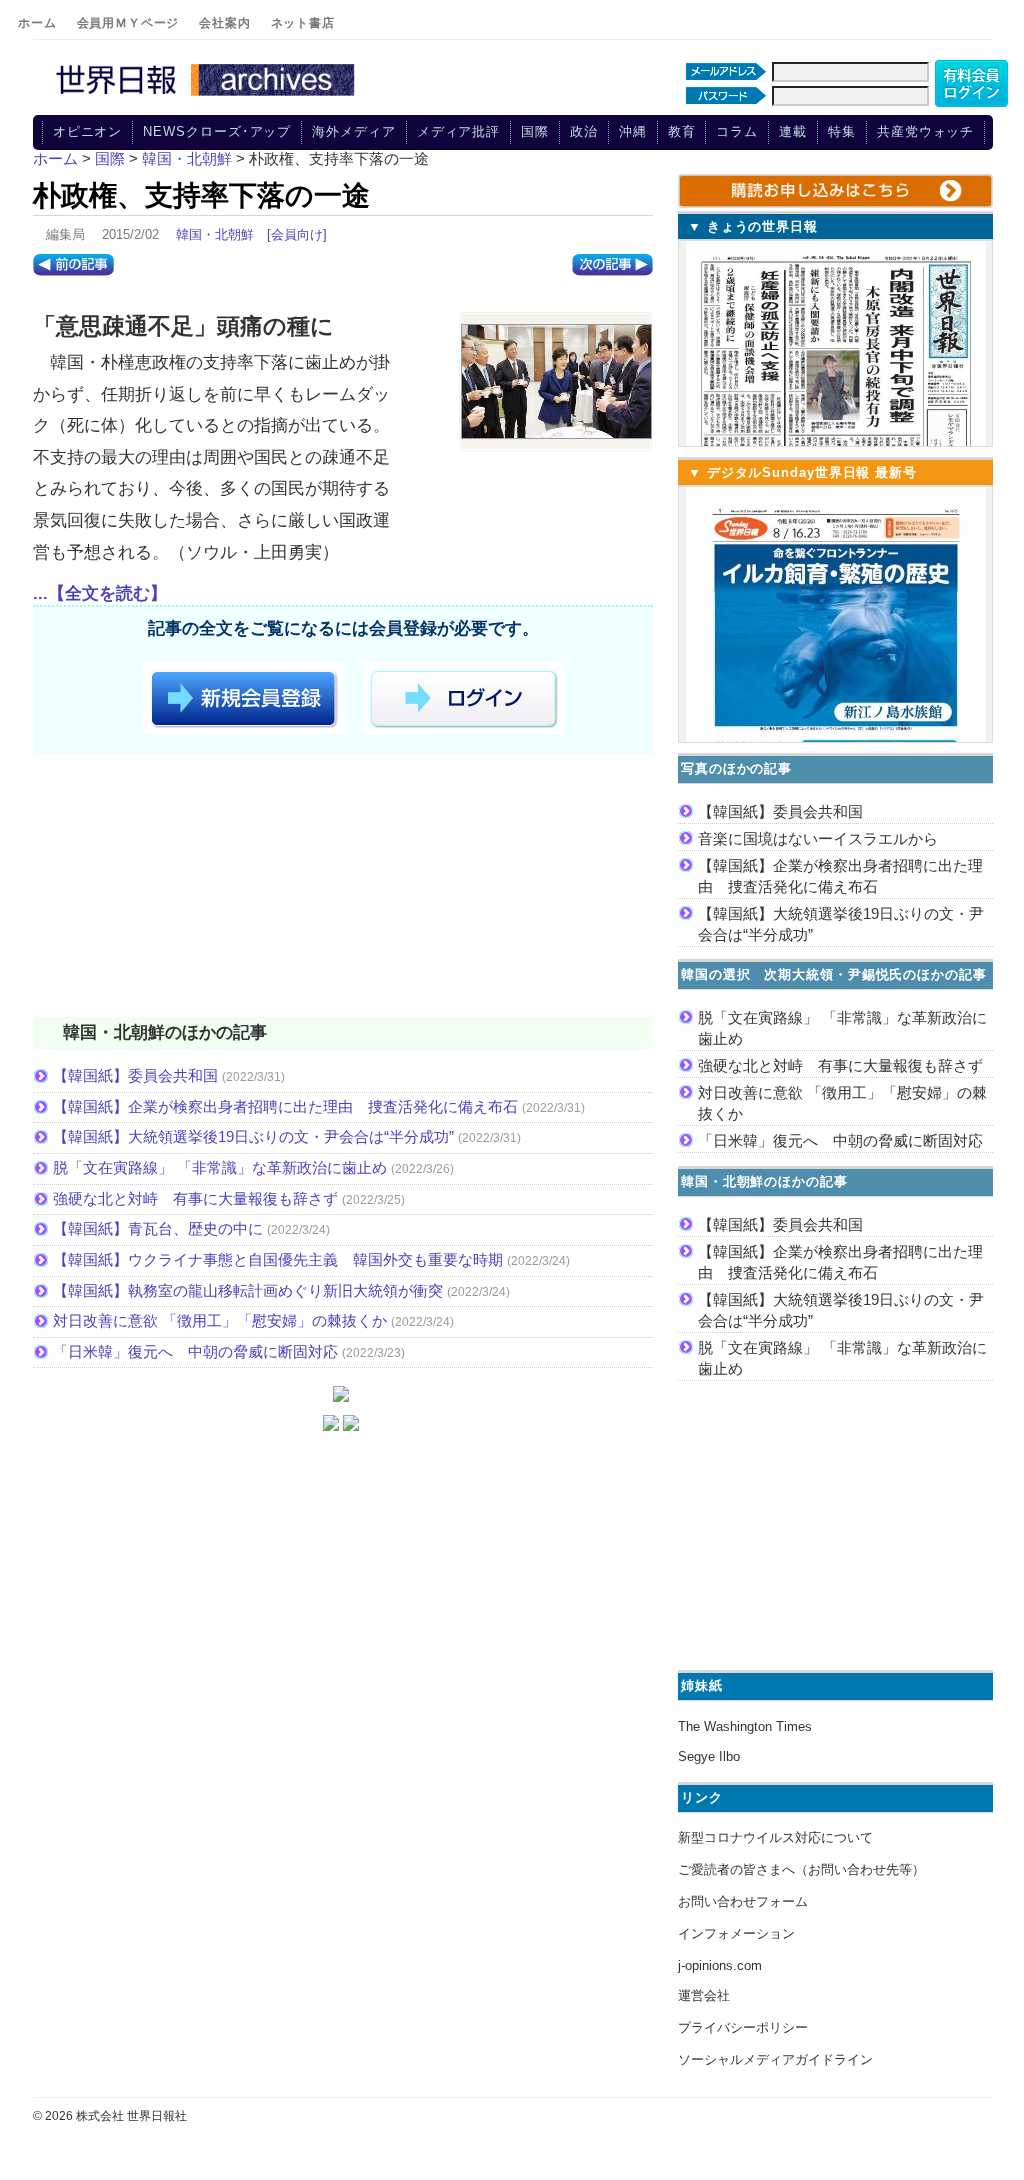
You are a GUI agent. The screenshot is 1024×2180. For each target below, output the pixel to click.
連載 (793, 131)
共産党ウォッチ (925, 131)
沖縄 (633, 131)
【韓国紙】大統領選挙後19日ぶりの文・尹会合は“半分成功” (253, 1136)
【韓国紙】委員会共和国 (135, 1075)
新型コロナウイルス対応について (775, 1837)
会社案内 (224, 23)
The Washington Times (745, 1726)
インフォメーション (736, 1933)
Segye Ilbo (709, 1756)
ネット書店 (303, 23)
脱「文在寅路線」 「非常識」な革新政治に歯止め (220, 1167)
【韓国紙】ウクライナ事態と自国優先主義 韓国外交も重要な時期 (278, 1259)
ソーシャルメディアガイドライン (775, 2059)
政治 (584, 131)
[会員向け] (297, 234)
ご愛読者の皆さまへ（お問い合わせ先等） (801, 1869)
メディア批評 (458, 131)
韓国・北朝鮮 (215, 234)
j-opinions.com (720, 1965)
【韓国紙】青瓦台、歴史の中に (158, 1228)
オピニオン (88, 131)
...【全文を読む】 (100, 593)
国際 (535, 131)
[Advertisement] (343, 889)
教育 (682, 131)
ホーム (37, 23)
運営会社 (704, 1995)
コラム (737, 131)
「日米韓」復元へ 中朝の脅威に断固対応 (195, 1351)
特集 (842, 131)
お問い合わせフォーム (743, 1901)
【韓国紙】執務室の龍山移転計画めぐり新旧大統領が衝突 (248, 1290)
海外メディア (353, 131)
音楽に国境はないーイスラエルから (818, 838)
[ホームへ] (208, 97)
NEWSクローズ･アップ (217, 131)
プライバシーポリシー (743, 2027)
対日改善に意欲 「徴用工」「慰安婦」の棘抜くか (220, 1320)
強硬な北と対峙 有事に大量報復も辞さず (195, 1198)
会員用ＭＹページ (128, 23)
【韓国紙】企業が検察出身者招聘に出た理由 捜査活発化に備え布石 (285, 1106)
